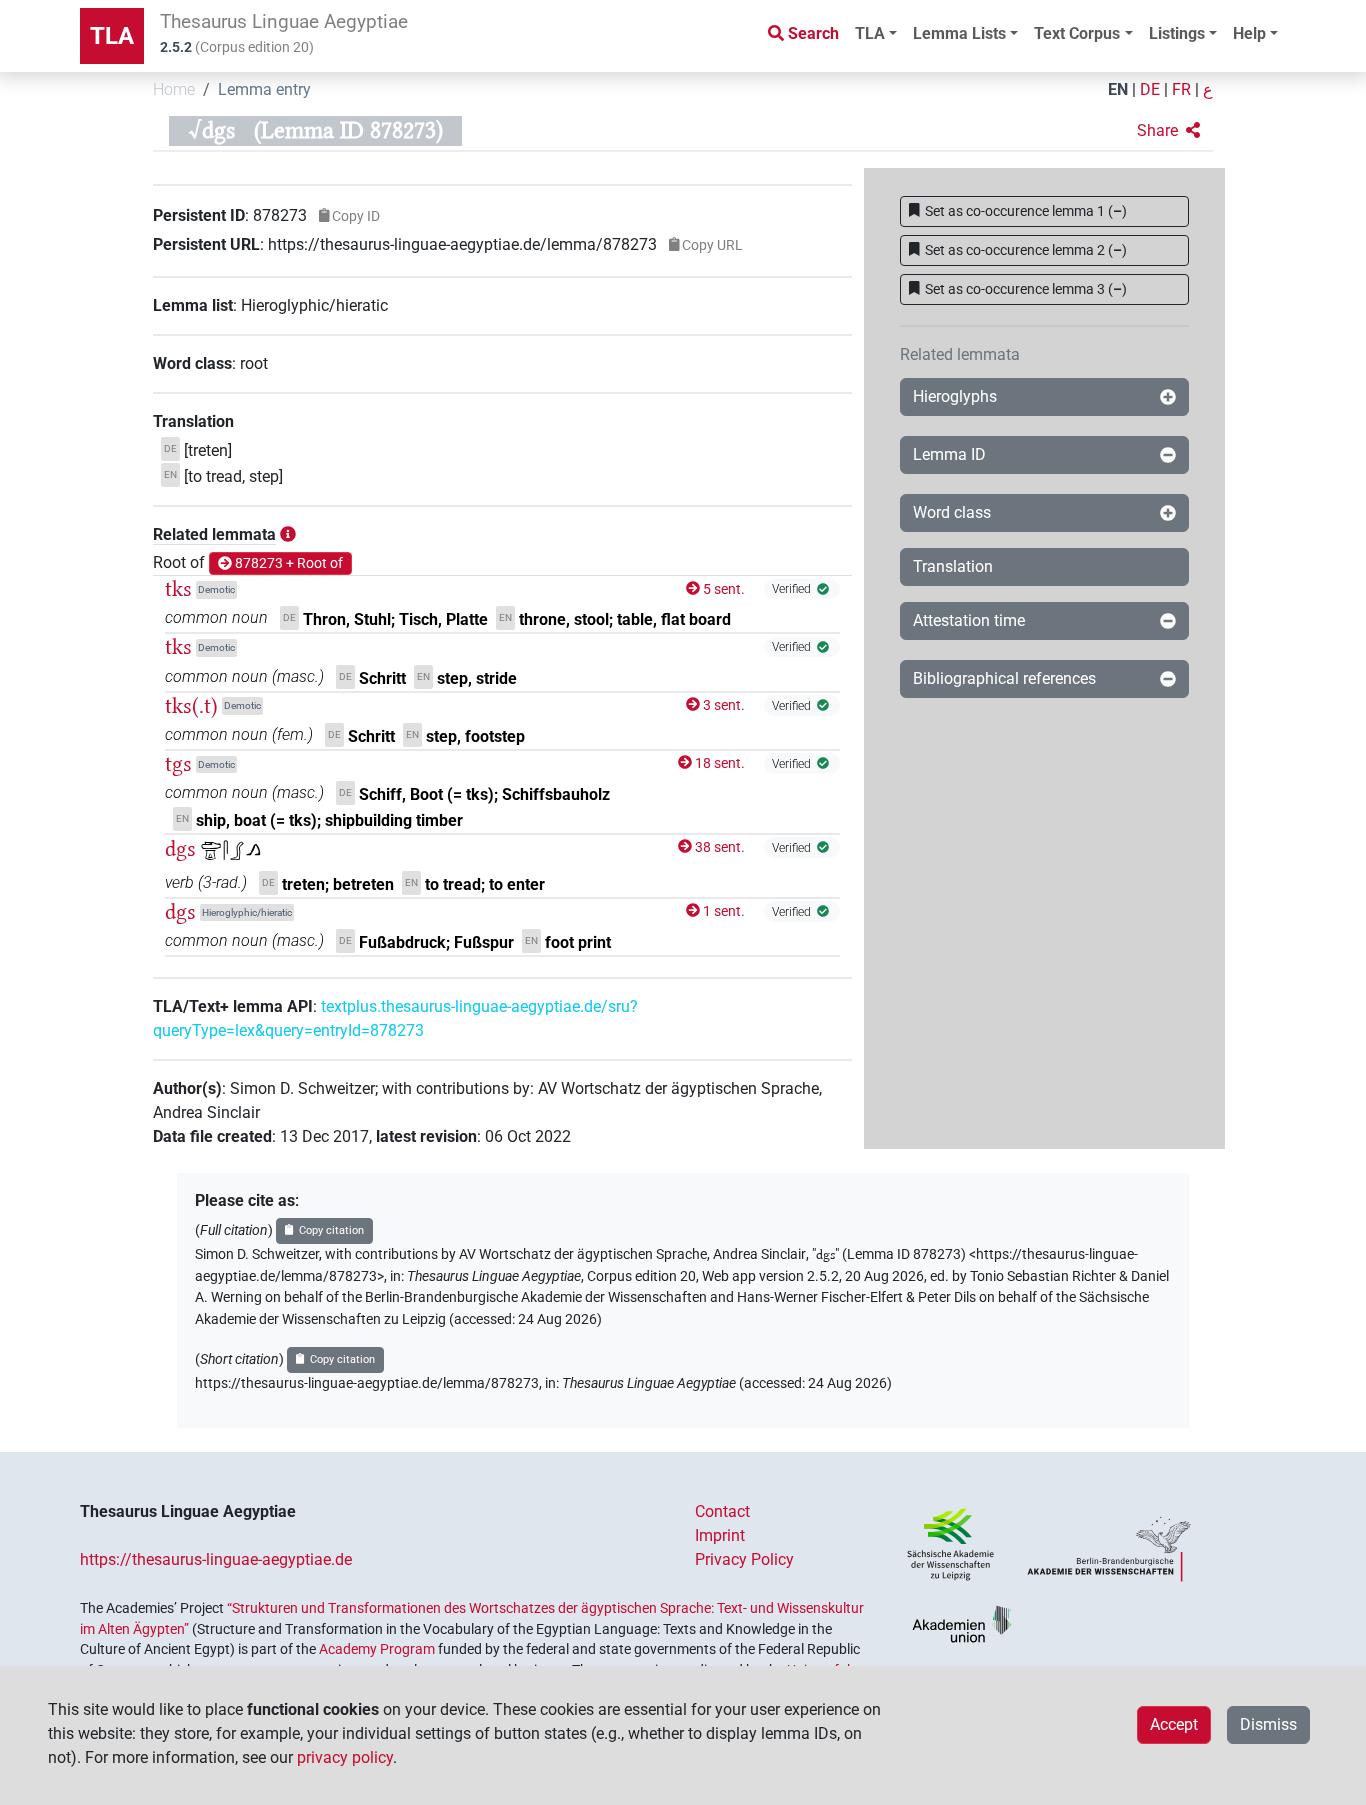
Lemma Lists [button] (959, 33)
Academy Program (377, 1649)
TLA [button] (870, 33)
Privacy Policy (744, 1559)
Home (174, 89)
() (1026, 211)
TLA (112, 36)
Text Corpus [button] (1077, 33)
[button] (1168, 131)
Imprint (720, 1535)
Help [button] (1249, 33)
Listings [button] (1177, 33)
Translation (953, 566)
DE (1150, 89)
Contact (722, 1511)
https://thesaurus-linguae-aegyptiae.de (216, 1559)
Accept (1174, 1724)
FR (1181, 89)
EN (1118, 89)
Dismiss (1268, 1724)
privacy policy (345, 1757)
